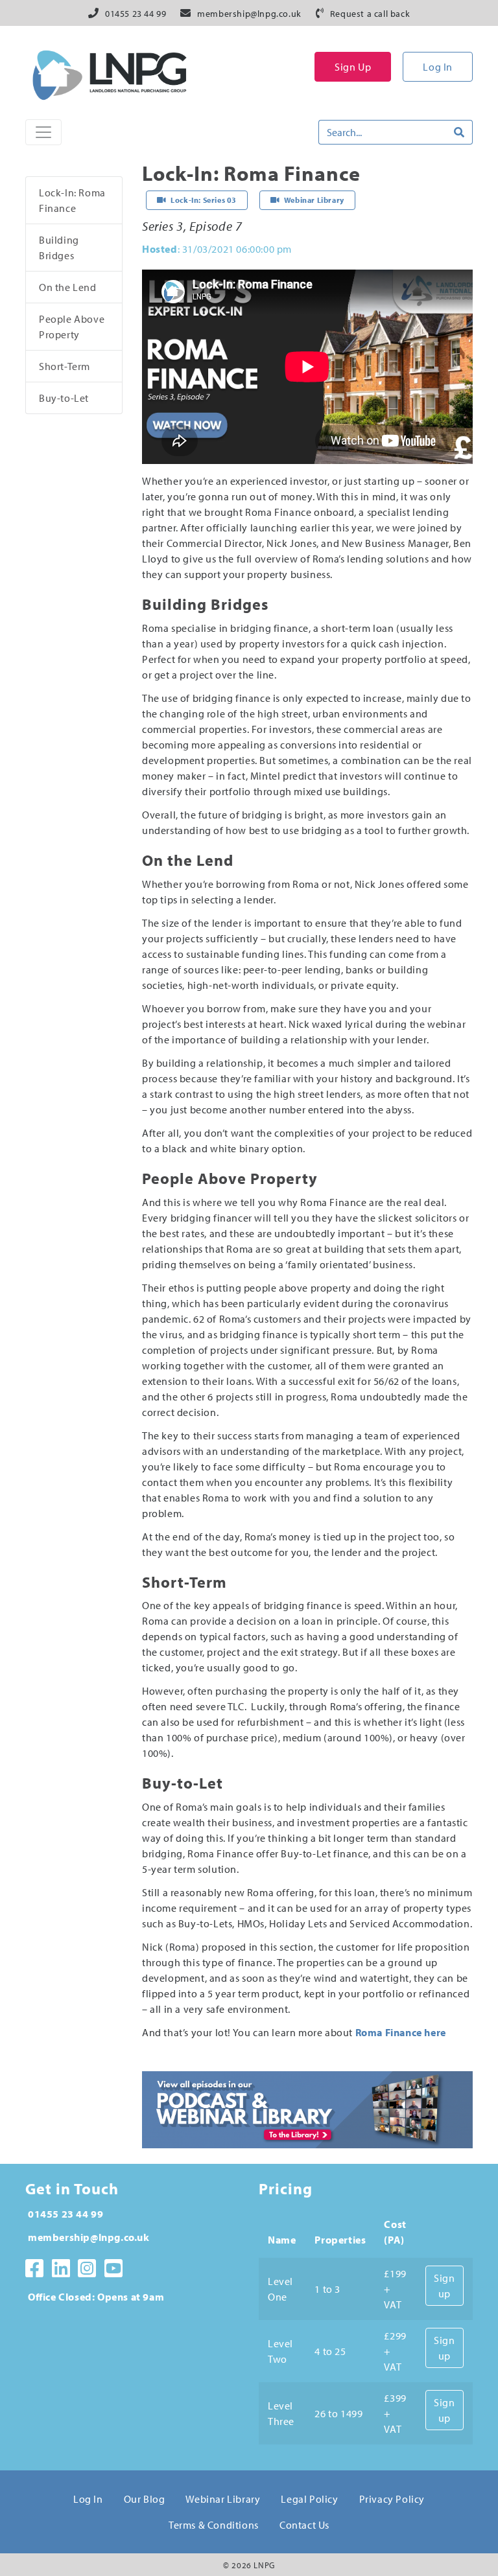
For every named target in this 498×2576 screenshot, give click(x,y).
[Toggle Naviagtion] (43, 132)
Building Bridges (59, 248)
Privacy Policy (392, 2499)
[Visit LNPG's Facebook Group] (35, 2268)
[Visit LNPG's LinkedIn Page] (61, 2268)
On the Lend (68, 287)
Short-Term (65, 366)
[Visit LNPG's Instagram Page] (87, 2268)
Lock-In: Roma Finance (72, 200)
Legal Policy (309, 2499)
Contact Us (304, 2525)
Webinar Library (223, 2499)
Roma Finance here (401, 2032)
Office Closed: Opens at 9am (96, 2297)
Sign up (444, 2286)
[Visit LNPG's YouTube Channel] (114, 2268)
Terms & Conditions (214, 2525)
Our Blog (145, 2499)
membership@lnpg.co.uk (249, 14)
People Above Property (72, 327)
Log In (438, 67)
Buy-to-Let (64, 398)
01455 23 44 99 (136, 14)
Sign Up (353, 67)
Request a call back (370, 14)
